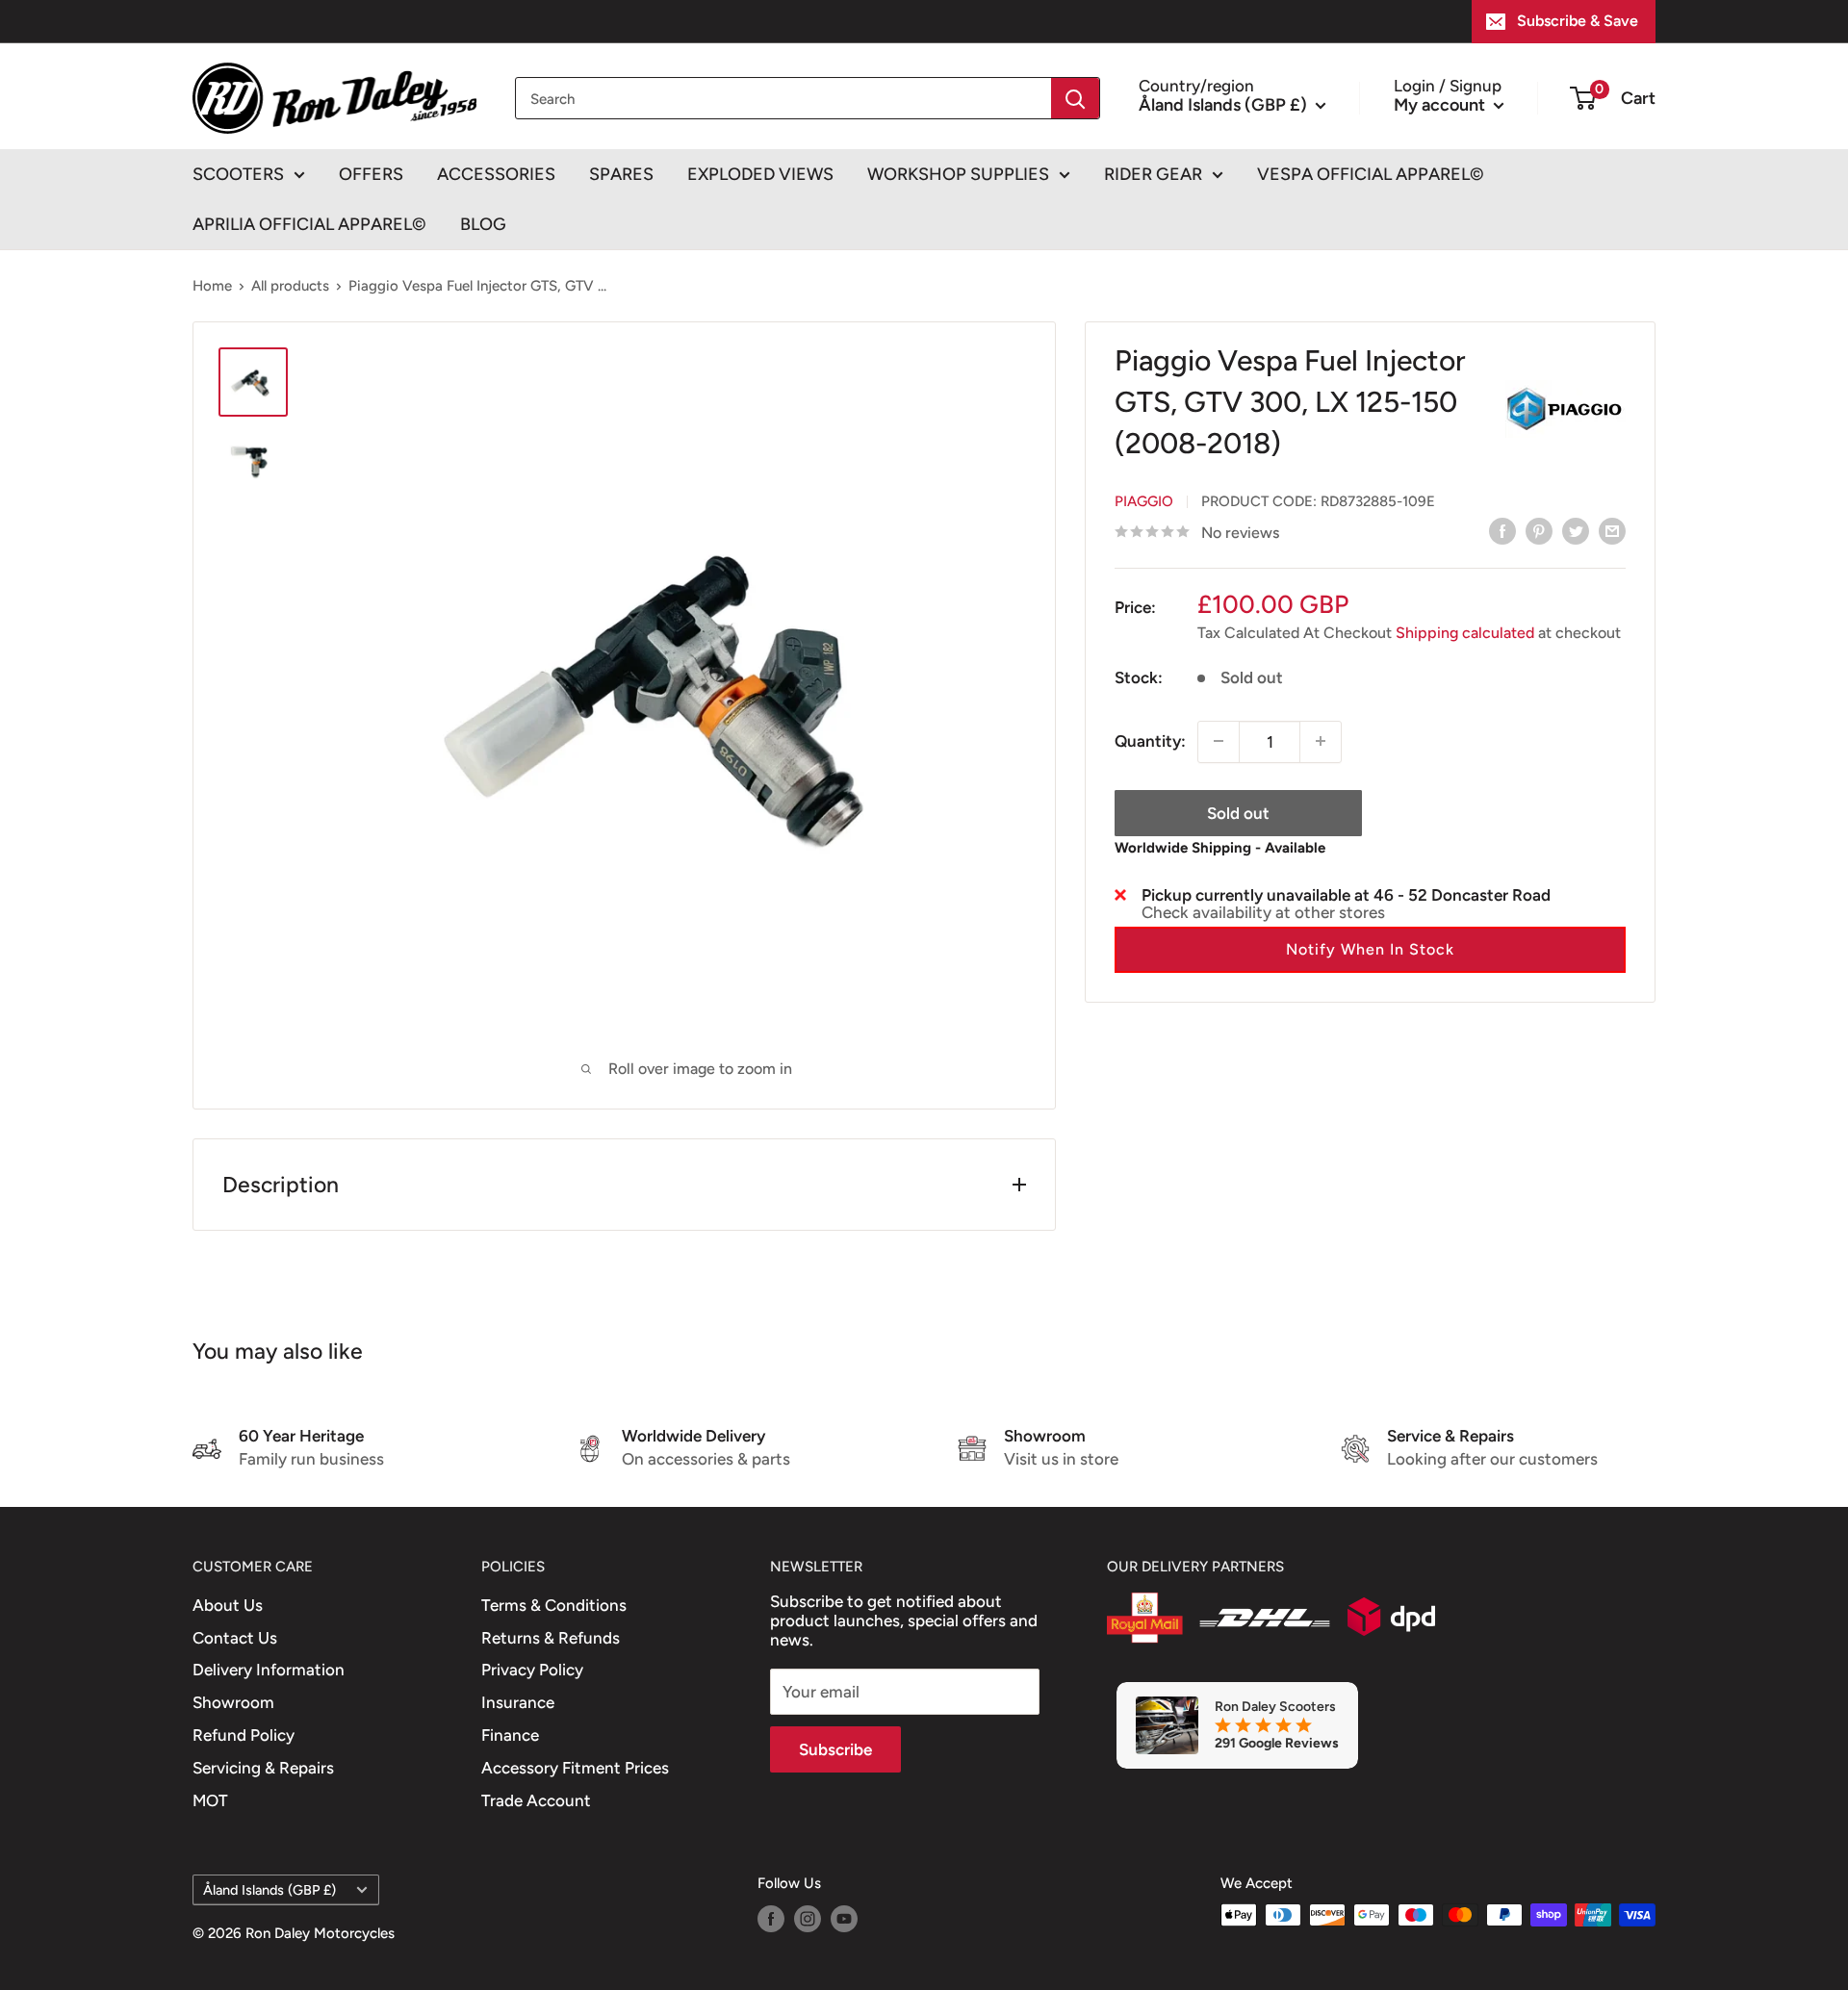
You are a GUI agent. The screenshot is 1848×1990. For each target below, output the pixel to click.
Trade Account (536, 1800)
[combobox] (783, 98)
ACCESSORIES (496, 174)
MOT (210, 1800)
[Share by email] (1612, 531)
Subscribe (835, 1749)
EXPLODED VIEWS (760, 174)
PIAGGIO (1144, 500)
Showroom (233, 1702)
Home (212, 286)
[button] (1370, 949)
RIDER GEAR (1153, 174)
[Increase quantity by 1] (1321, 741)
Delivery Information (269, 1670)
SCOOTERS (238, 174)
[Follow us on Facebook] (771, 1917)
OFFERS (371, 174)
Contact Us (235, 1638)
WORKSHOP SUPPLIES (958, 174)
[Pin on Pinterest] (1539, 531)
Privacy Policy (532, 1670)
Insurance (518, 1702)
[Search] (1075, 98)
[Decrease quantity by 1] (1219, 741)
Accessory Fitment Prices (575, 1768)
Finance (510, 1735)
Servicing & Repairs (263, 1768)
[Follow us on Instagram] (808, 1917)
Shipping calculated (1465, 632)
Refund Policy (244, 1735)
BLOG (483, 224)
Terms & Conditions (554, 1605)
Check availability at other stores (1263, 911)
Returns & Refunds (551, 1638)
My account (1441, 104)
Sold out (1238, 812)
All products (290, 286)
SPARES (621, 174)
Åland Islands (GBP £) (269, 1890)
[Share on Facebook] (1502, 531)
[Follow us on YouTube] (844, 1917)
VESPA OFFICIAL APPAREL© (1371, 174)
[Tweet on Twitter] (1576, 531)
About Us (228, 1605)
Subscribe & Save (1578, 21)
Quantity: (1150, 740)
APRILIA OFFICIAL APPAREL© (309, 224)
